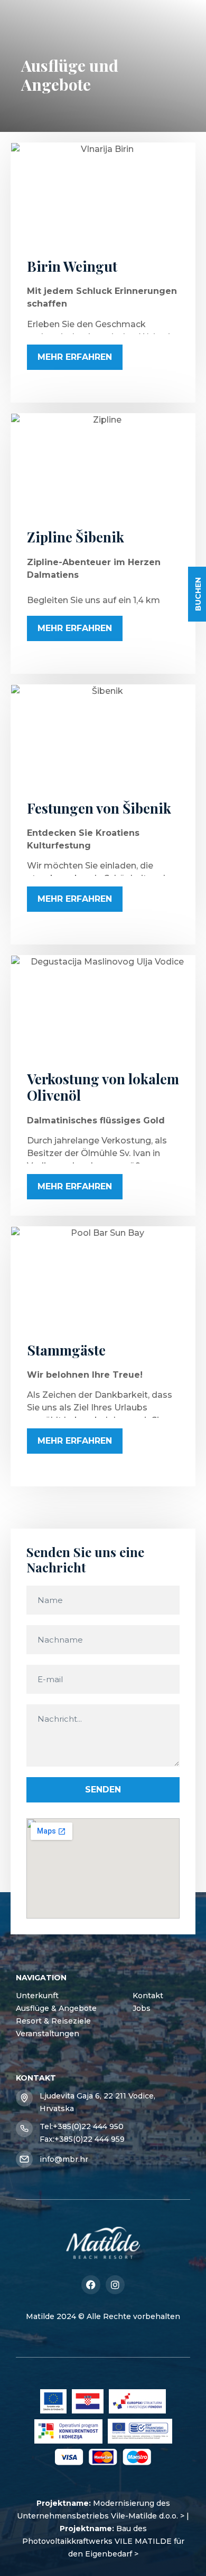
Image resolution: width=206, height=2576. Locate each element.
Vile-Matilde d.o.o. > (148, 2516)
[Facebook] (91, 2285)
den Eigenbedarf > (103, 2554)
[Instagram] (115, 2285)
